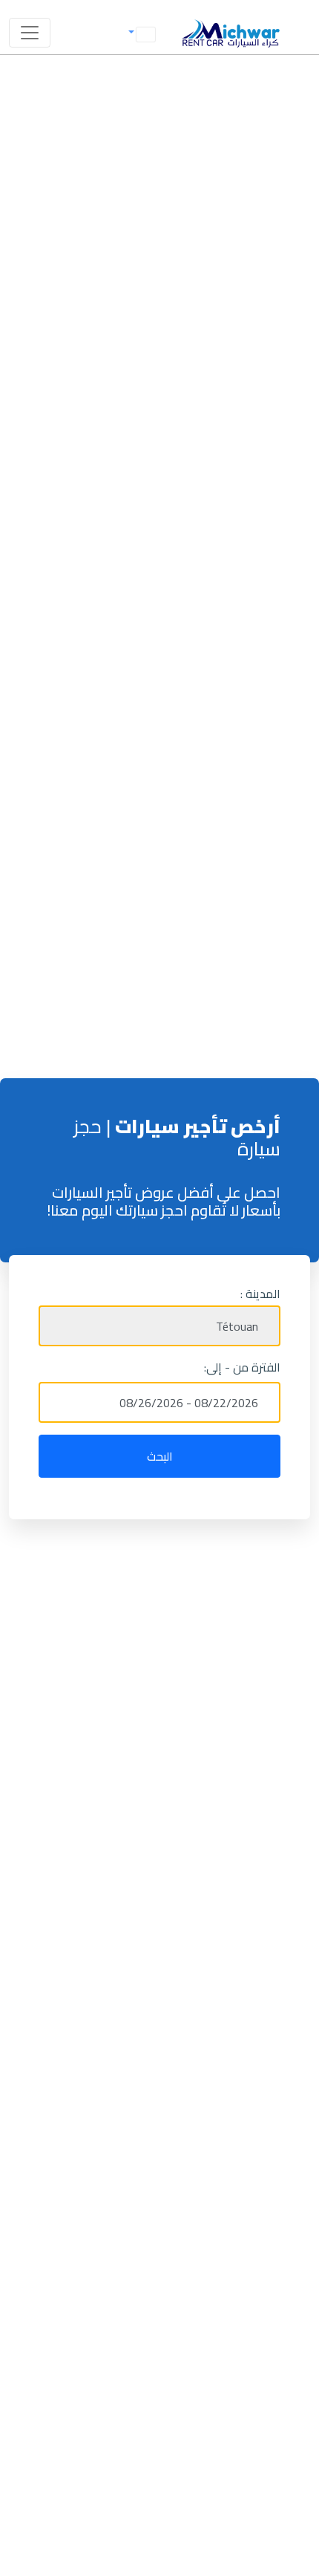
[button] (140, 33)
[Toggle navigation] (30, 33)
